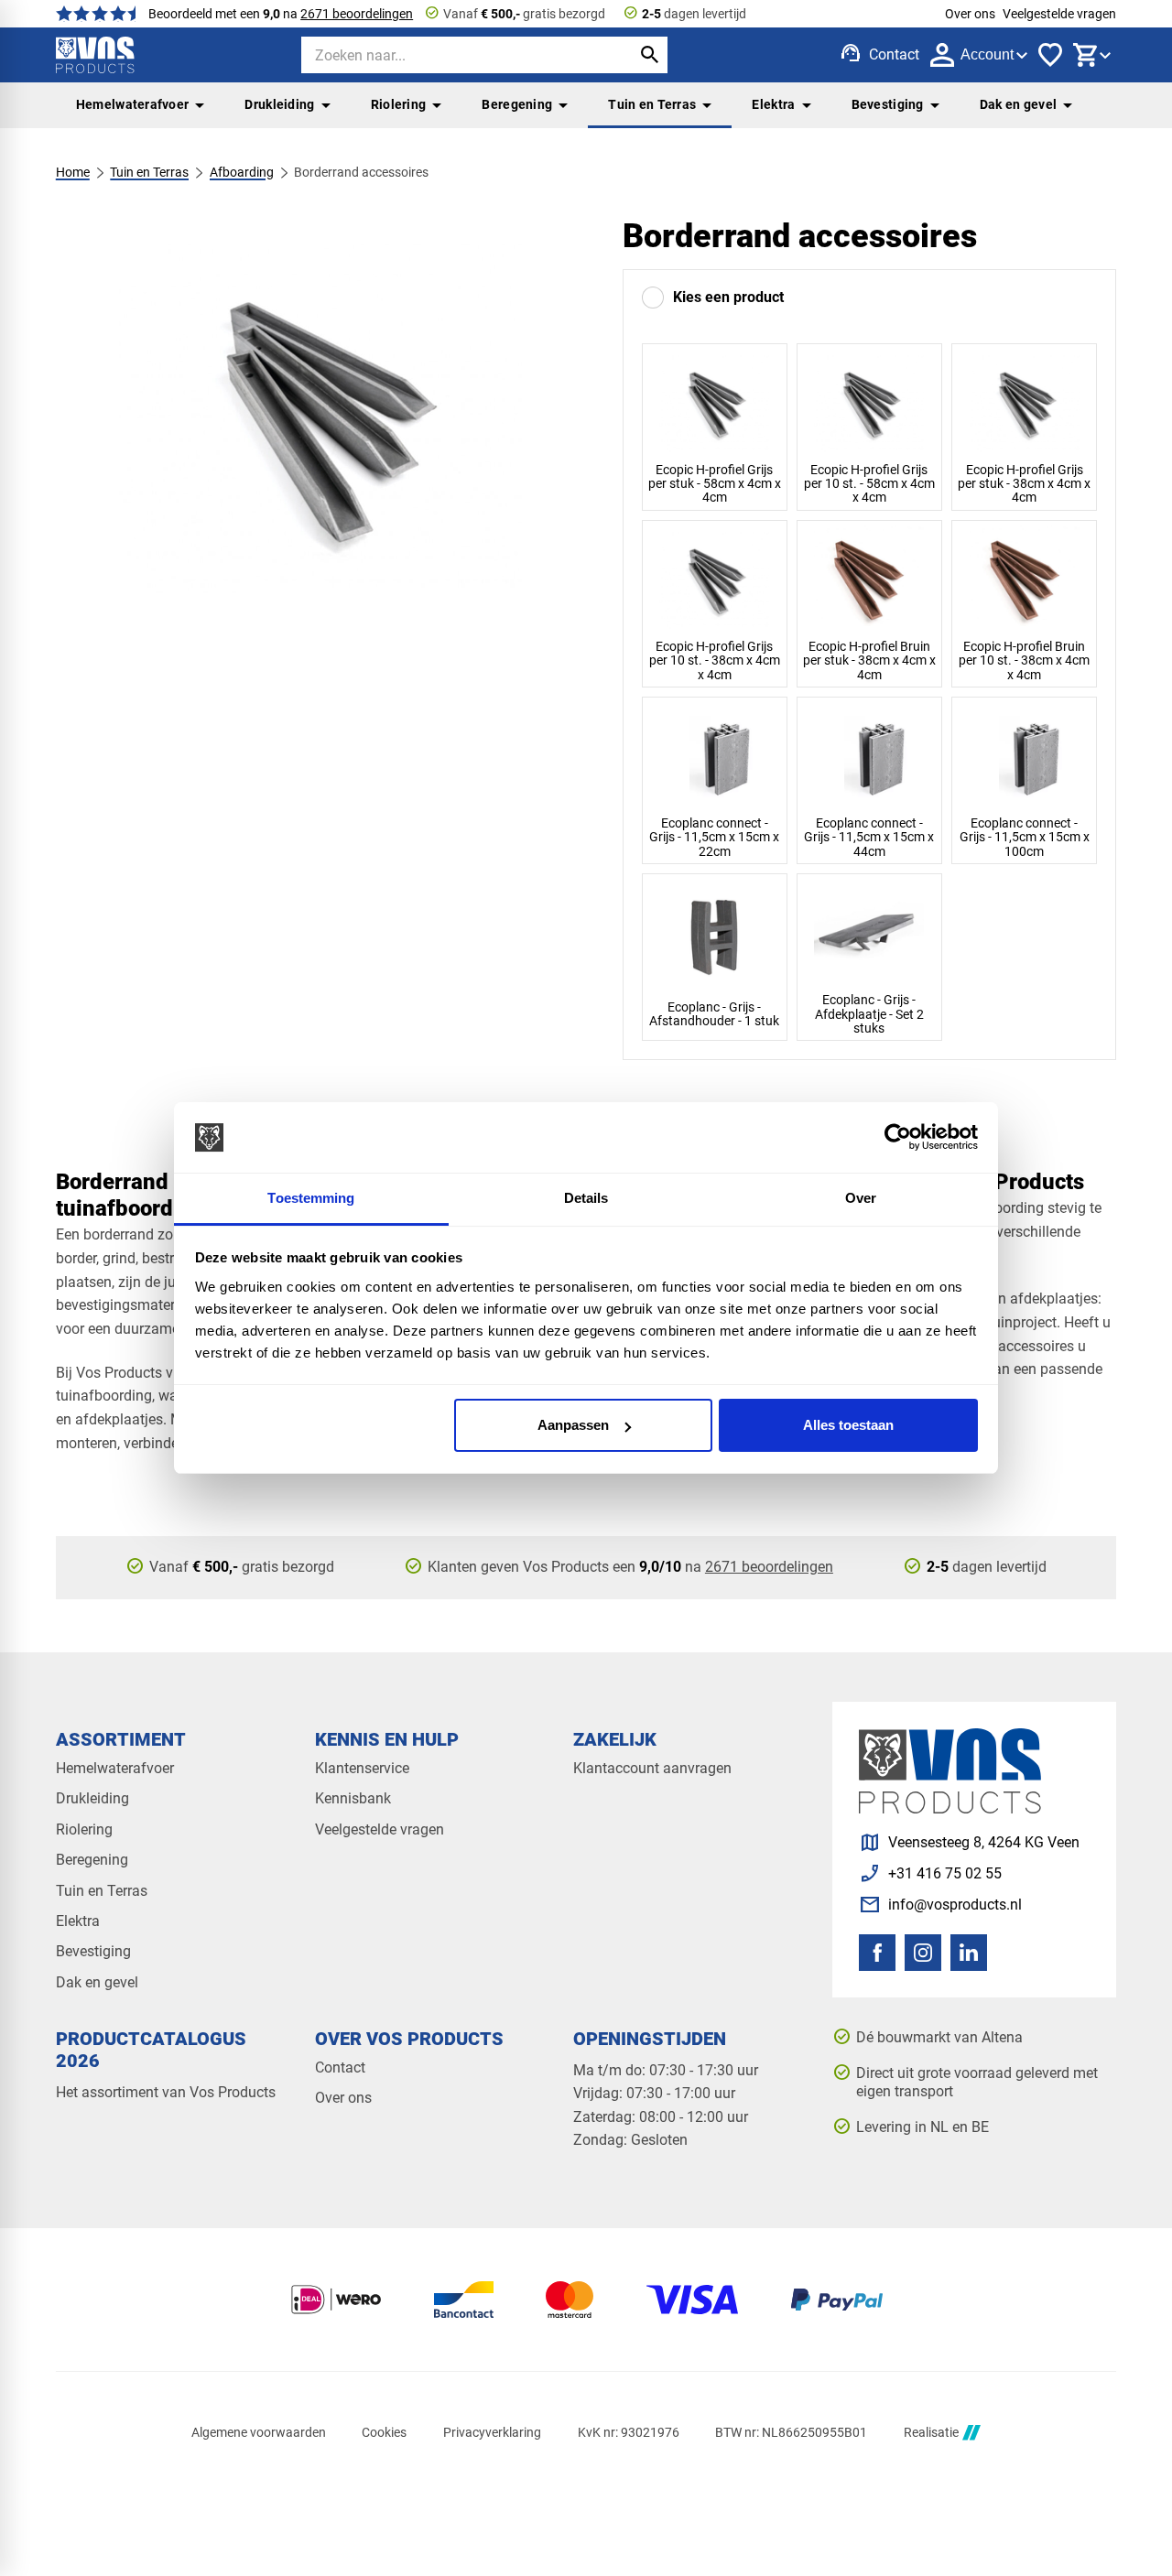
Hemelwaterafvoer (133, 104)
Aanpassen (573, 1425)
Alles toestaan (848, 1425)
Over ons (970, 14)
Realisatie (931, 2432)
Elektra (773, 104)
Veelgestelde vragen (1059, 14)
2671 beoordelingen (357, 14)
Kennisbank (353, 1798)
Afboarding (242, 172)
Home (73, 172)
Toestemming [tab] (311, 1198)
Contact (340, 2067)
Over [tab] (861, 1198)
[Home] (95, 55)
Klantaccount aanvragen (652, 1768)
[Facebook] (877, 1953)
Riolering (399, 104)
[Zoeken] (649, 55)
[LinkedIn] (969, 1953)
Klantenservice (362, 1768)
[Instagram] (923, 1953)
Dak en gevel (1018, 104)
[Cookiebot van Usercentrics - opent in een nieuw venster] (898, 1138)
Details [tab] (586, 1198)
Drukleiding (279, 104)
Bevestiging (888, 104)
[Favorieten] (1050, 55)
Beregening (517, 104)
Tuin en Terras (652, 104)
